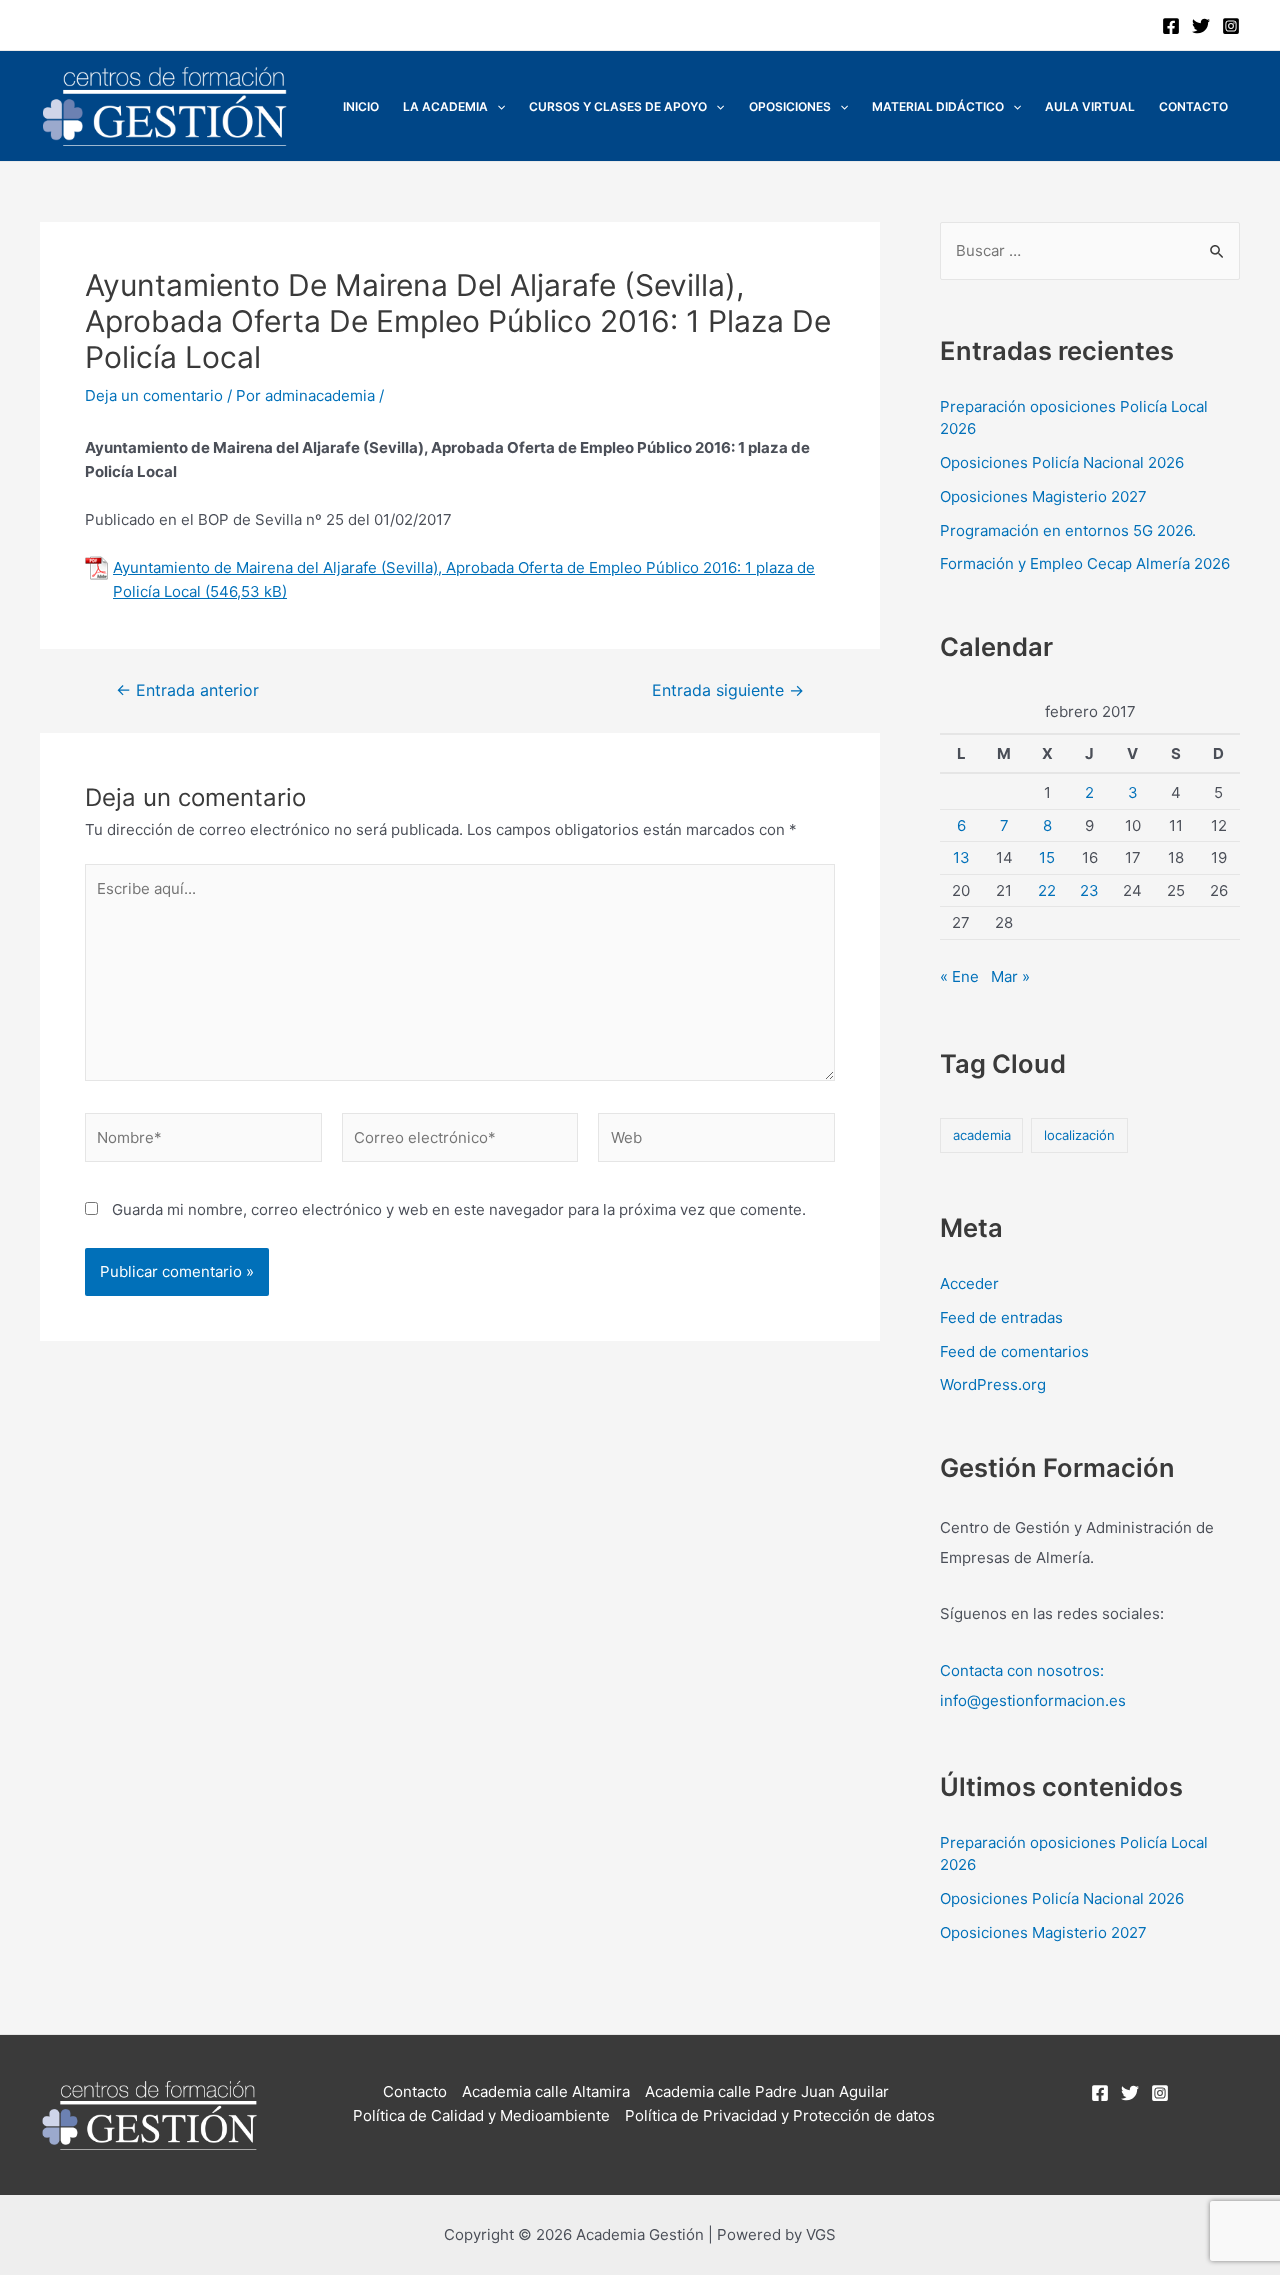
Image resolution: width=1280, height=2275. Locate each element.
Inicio (361, 106)
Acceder (969, 1283)
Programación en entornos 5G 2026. (1068, 530)
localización (1079, 1135)
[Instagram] (1231, 26)
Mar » (1010, 976)
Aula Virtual (1090, 106)
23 (1089, 890)
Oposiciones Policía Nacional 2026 (1062, 462)
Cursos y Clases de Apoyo (618, 106)
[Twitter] (1201, 26)
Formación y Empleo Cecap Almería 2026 (1085, 563)
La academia (445, 106)
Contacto (1193, 106)
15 (1047, 857)
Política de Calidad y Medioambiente (481, 2115)
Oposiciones (790, 106)
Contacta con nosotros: (1022, 1670)
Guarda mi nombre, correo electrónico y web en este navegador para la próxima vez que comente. (459, 1209)
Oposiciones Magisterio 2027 (1043, 496)
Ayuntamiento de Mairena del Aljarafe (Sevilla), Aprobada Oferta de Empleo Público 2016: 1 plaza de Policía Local (464, 579)
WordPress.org (993, 1384)
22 (1047, 890)
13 (961, 857)
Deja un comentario (154, 395)
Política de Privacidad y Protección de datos (780, 2115)
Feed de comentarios (1014, 1351)
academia (982, 1135)
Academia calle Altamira (546, 2091)
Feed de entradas (1001, 1317)
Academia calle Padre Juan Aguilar (767, 2091)
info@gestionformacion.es (1033, 1700)
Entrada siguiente (728, 691)
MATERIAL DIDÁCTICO (938, 106)
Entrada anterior (187, 691)
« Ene (959, 976)
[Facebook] (1171, 26)
